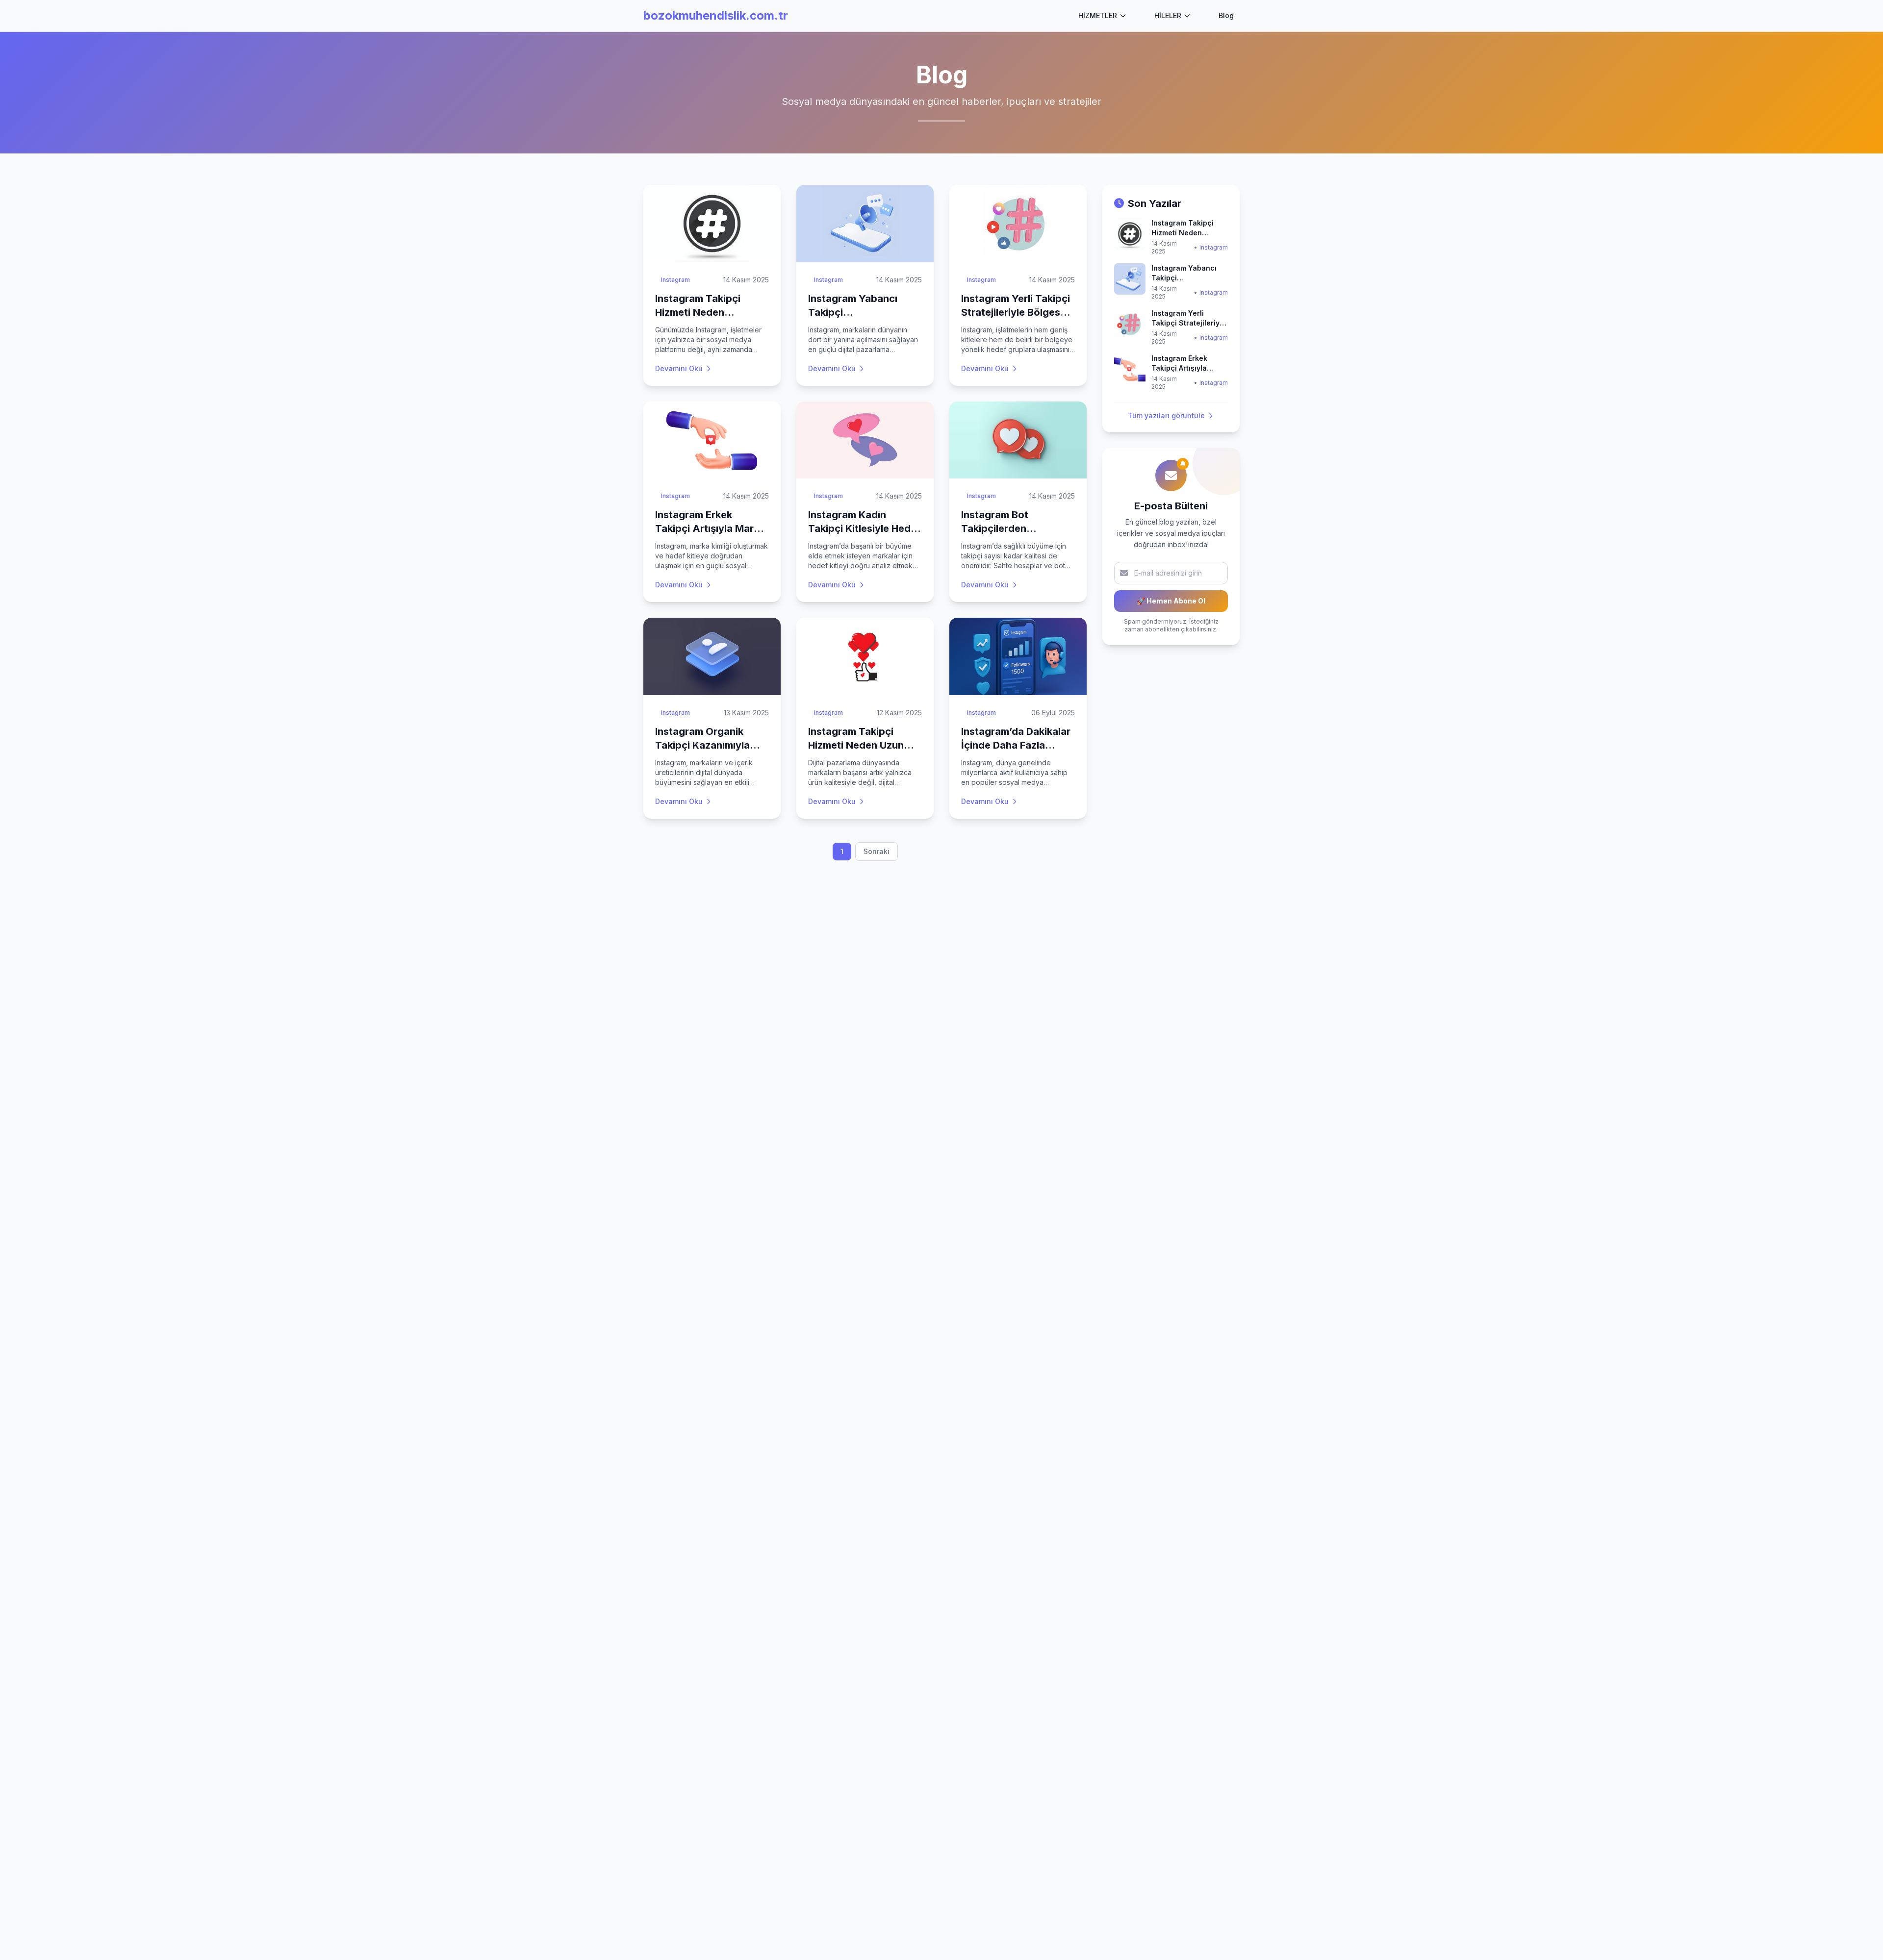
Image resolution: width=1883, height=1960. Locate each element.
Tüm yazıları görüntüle (1166, 415)
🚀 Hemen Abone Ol (1171, 601)
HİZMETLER (1098, 15)
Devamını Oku (679, 368)
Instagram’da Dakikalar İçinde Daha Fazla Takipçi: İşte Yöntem (1016, 745)
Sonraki (877, 851)
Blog (1226, 15)
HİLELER (1168, 15)
